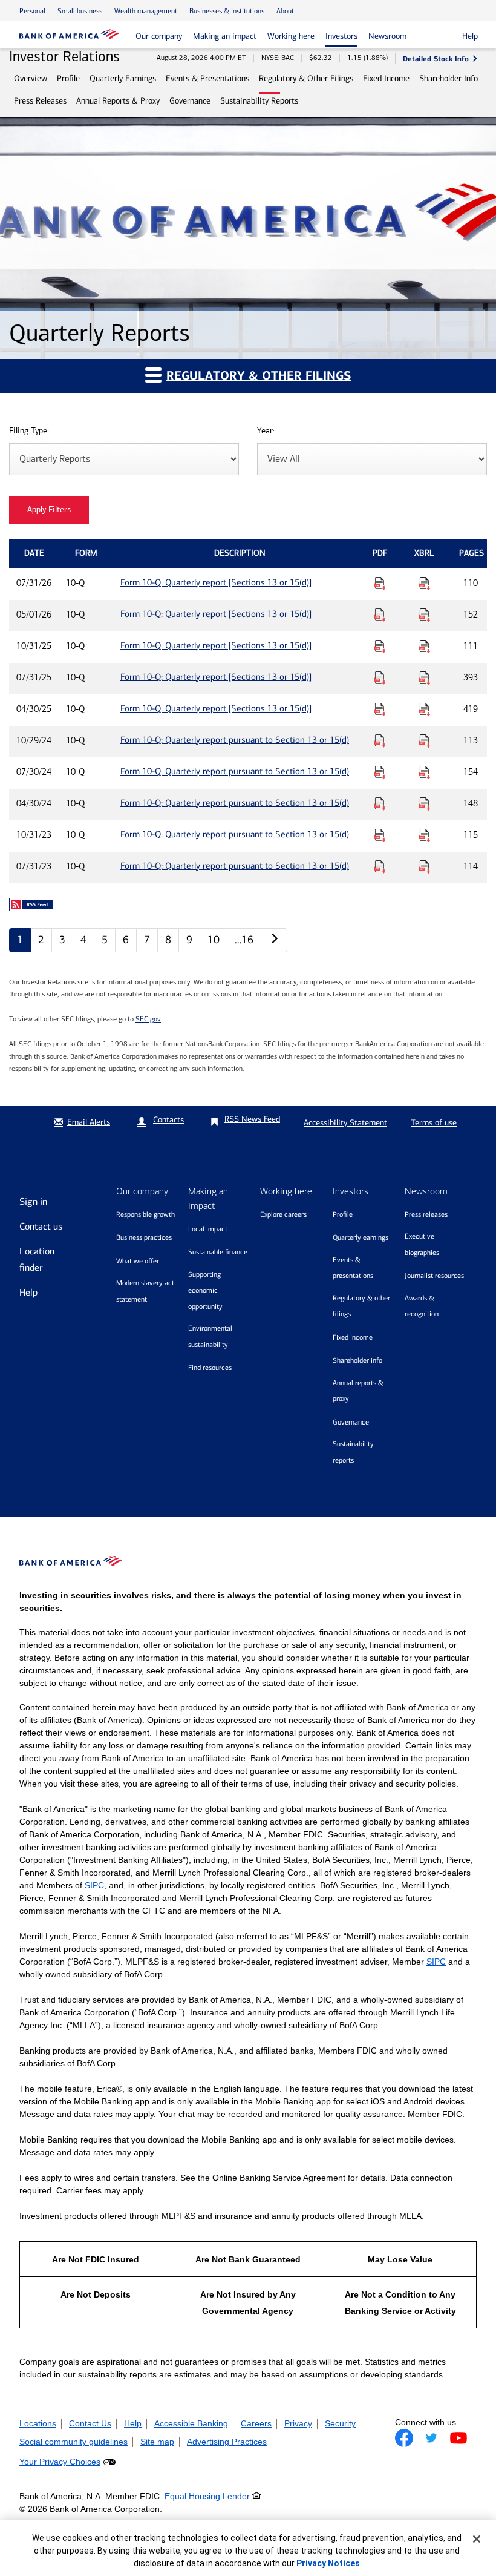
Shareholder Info (449, 78)
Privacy (298, 2423)
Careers (256, 2423)
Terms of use (434, 1123)
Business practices (144, 1237)
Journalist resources (434, 1276)
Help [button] (470, 36)
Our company (159, 36)
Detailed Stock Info (436, 58)
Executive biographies (422, 1244)
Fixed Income (386, 78)
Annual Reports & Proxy (118, 101)
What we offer (138, 1261)
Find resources (210, 1368)
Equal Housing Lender (207, 2496)
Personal (32, 11)
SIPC (94, 1885)
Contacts (168, 1120)
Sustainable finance (218, 1252)
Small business (80, 11)
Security (340, 2423)
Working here (291, 36)
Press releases (426, 1214)
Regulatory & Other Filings (306, 78)
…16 (244, 940)
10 (214, 940)
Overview (31, 78)
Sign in (33, 1201)
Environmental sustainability (210, 1336)
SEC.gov (148, 1019)
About (285, 11)
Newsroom (387, 36)
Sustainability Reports (259, 101)
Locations (38, 2423)
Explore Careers (283, 1214)
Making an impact (225, 36)
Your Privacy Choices (60, 2462)
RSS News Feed (252, 1119)
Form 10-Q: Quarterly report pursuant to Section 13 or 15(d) (235, 740)
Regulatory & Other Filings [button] (259, 376)
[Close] (477, 2539)
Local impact (208, 1229)
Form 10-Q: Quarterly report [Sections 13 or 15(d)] (216, 582)
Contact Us (90, 2423)
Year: (266, 431)
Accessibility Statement (345, 1123)
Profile (68, 78)
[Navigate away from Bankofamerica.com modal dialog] (404, 2438)
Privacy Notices (328, 2563)
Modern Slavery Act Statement (145, 1291)
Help (28, 1292)
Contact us (41, 1226)
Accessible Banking (191, 2423)
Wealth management (146, 11)
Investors (341, 36)
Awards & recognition (422, 1306)
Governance (190, 101)
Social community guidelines (73, 2442)
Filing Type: (29, 431)
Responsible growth (145, 1214)
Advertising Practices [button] (227, 2442)
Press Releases (40, 101)
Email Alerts (89, 1122)
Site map (157, 2442)
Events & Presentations (207, 78)
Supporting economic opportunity (205, 1290)
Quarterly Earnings (123, 78)
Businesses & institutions (227, 11)
